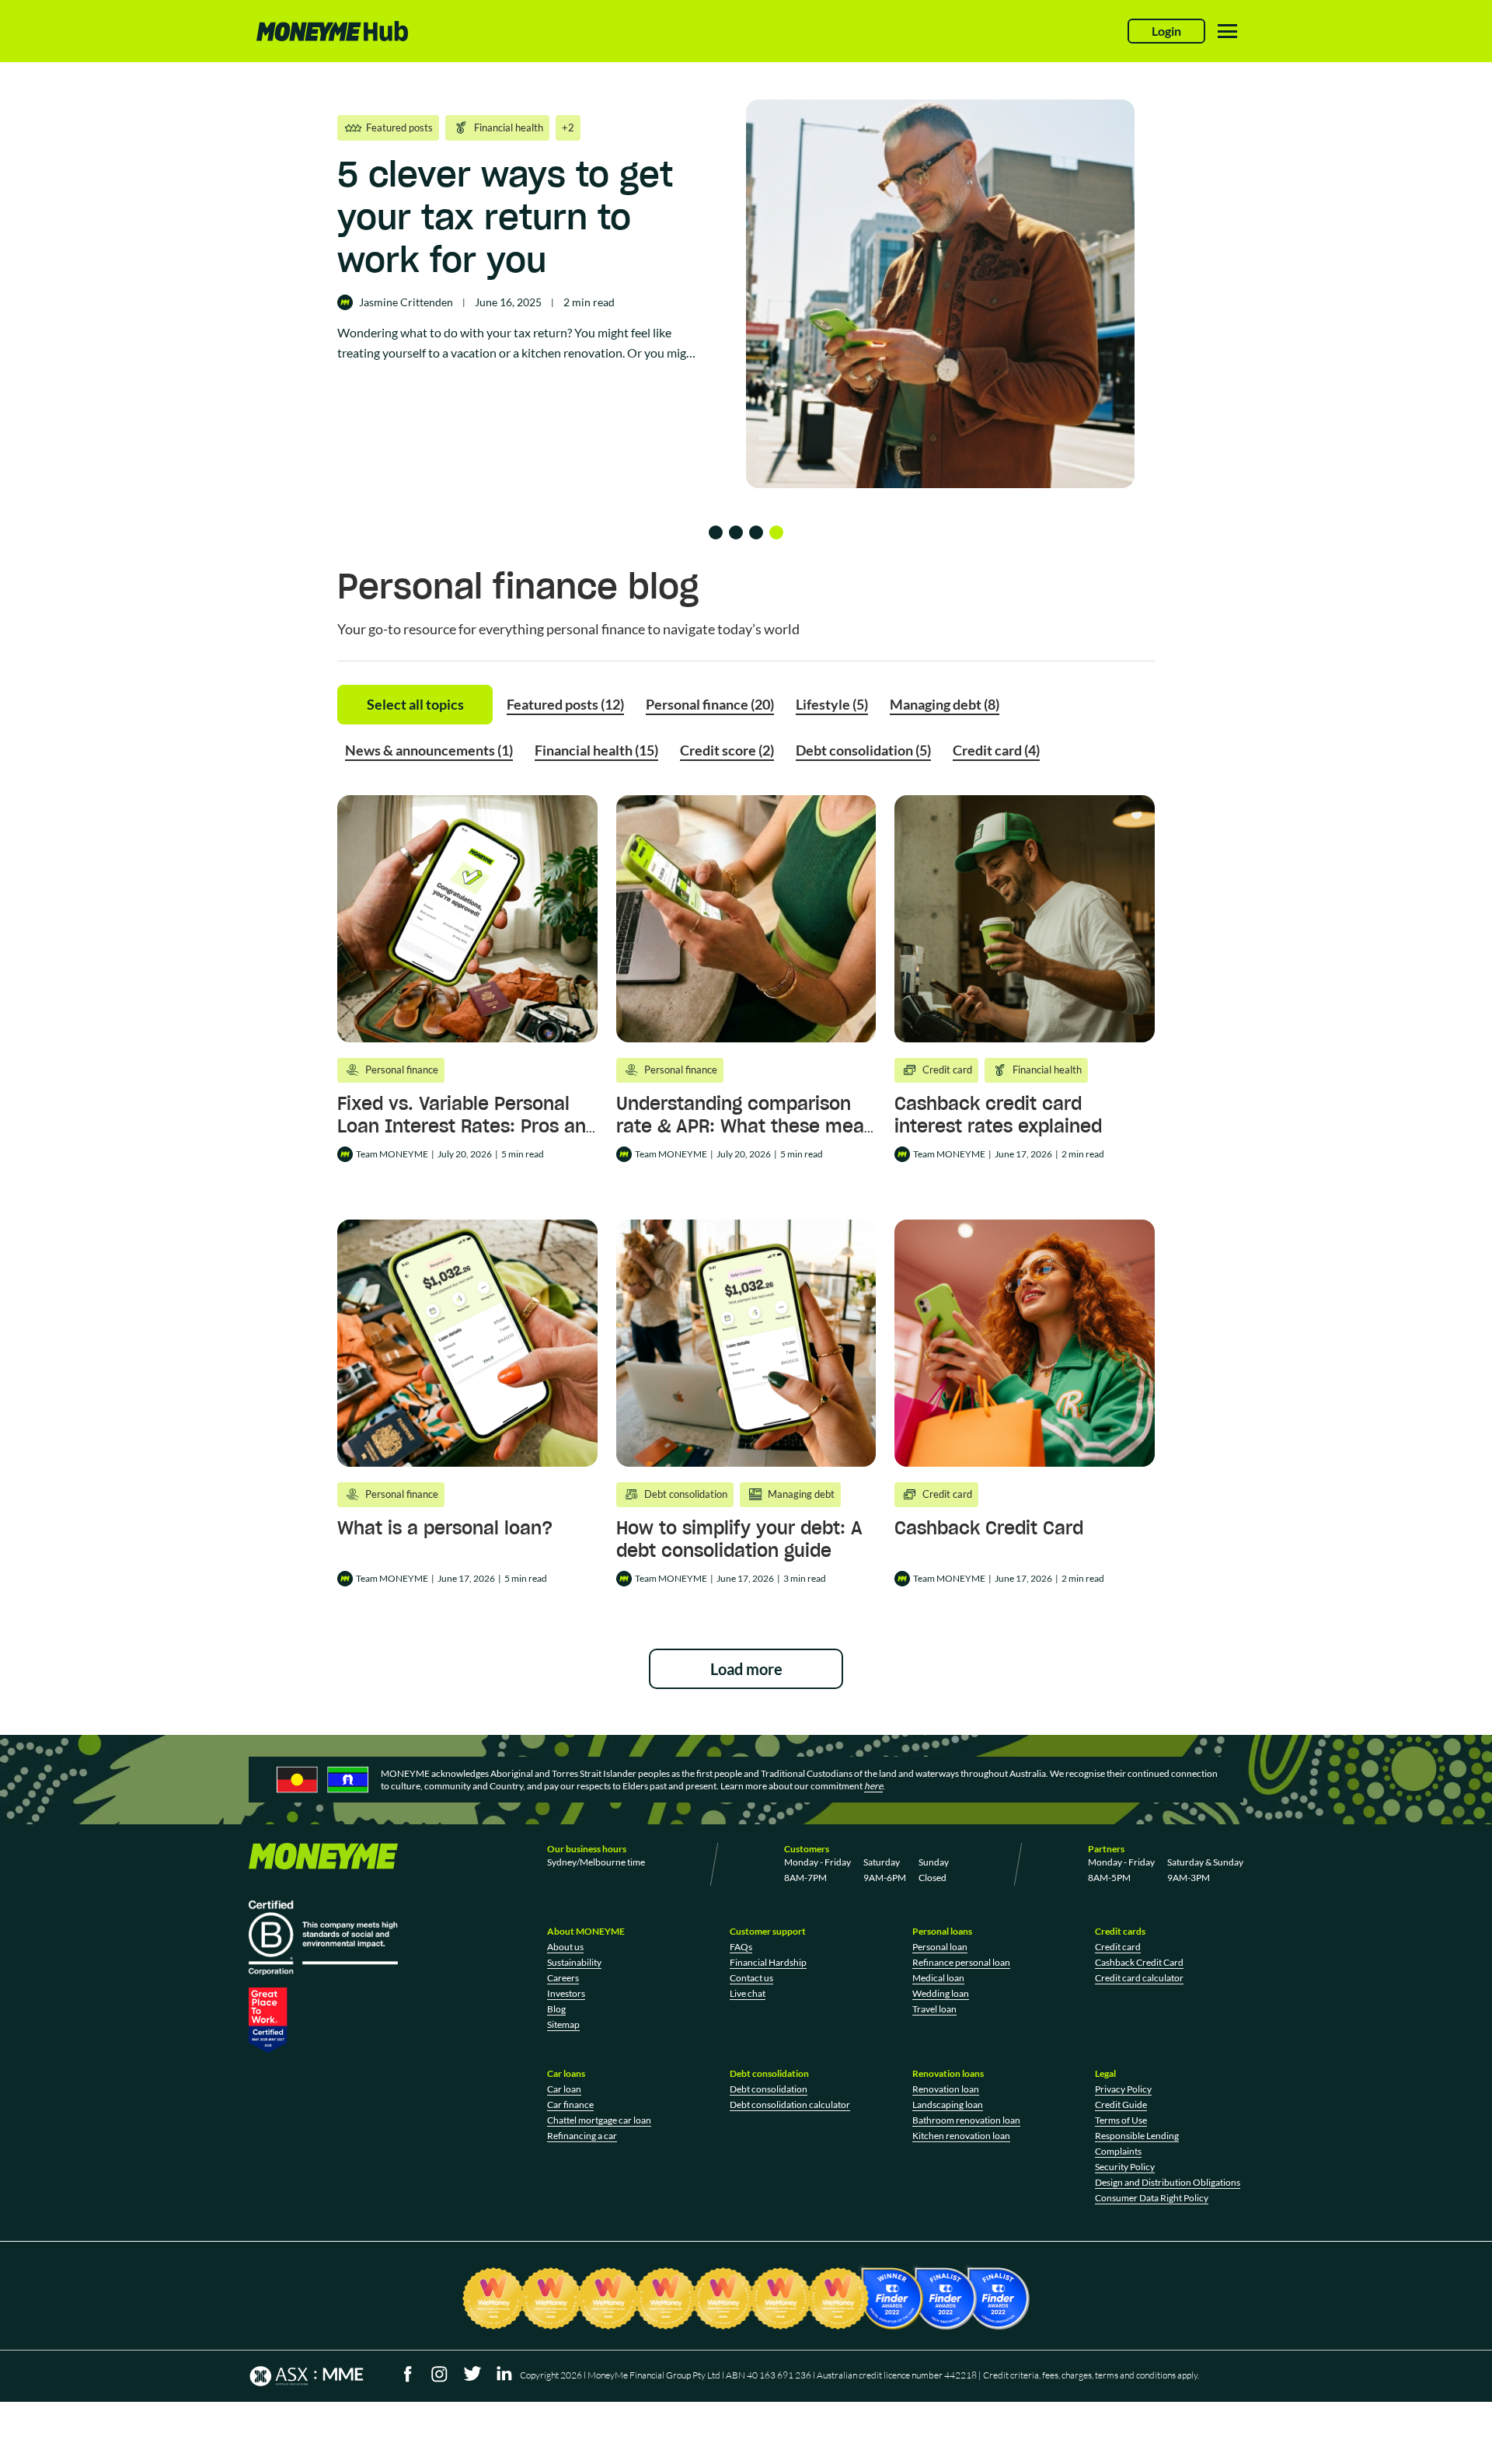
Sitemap (563, 2024)
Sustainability (574, 1962)
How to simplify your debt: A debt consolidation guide (739, 1539)
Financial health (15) (596, 750)
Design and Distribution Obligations (1168, 2182)
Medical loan (938, 1978)
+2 (568, 127)
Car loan (564, 2089)
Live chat (748, 1993)
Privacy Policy (1123, 2089)
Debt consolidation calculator (790, 2105)
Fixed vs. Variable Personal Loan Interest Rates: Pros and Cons (467, 1126)
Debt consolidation (769, 2089)
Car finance (570, 2105)
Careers (563, 1978)
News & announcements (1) (429, 750)
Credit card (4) (996, 750)
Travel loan (934, 2009)
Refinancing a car (582, 2136)
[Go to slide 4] (776, 532)
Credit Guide (1121, 2105)
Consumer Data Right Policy (1152, 2198)
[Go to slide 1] (716, 532)
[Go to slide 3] (756, 532)
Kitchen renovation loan (961, 2136)
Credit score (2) (727, 750)
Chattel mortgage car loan (599, 2120)
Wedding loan (941, 1993)
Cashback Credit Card (989, 1528)
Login (1166, 31)
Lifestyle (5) (832, 704)
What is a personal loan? (445, 1528)
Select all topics (415, 704)
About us (565, 1947)
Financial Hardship (768, 1962)
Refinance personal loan (961, 1962)
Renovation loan (946, 2089)
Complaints (1118, 2151)
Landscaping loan (948, 2105)
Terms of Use (1121, 2120)
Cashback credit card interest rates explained (998, 1115)
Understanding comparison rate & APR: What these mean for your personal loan (746, 1126)
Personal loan (940, 1947)
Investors (566, 1993)
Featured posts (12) (565, 704)
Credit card (1118, 1947)
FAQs (741, 1947)
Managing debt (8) (945, 704)
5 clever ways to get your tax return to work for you (505, 217)
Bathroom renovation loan (966, 2120)
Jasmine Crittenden (406, 302)
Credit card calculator (1139, 1978)
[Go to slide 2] (736, 532)
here (873, 1786)
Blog (556, 2009)
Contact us (751, 1978)
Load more (746, 1669)
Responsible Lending (1137, 2136)
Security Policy (1125, 2167)
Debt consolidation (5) (863, 750)
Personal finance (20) (710, 704)
